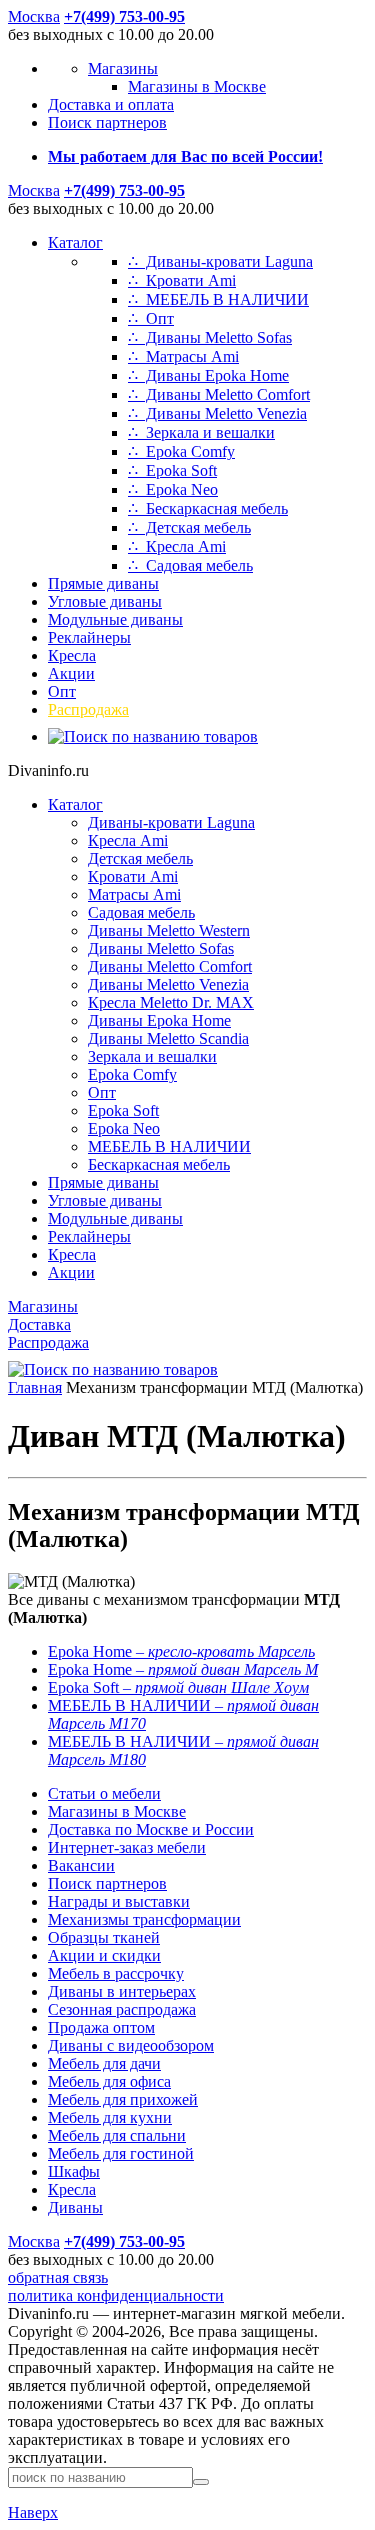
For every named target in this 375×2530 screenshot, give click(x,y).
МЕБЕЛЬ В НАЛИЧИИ (169, 1146)
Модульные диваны (115, 619)
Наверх (33, 2512)
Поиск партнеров (107, 122)
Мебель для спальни (117, 2135)
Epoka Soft (123, 1110)
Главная (35, 1387)
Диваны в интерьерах (122, 1991)
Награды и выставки (119, 1901)
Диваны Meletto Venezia (168, 984)
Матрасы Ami (134, 894)
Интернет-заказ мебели (127, 1847)
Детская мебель (140, 858)
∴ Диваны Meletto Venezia (217, 413)
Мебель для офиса (109, 2081)
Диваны (75, 2207)
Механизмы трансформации (144, 1919)
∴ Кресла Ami (177, 546)
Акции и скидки (104, 1955)
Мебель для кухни (110, 2117)
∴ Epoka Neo (173, 489)
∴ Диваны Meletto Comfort (219, 394)
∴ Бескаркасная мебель (208, 508)
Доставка (39, 1324)
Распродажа (88, 709)
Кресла (72, 655)
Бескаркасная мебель (159, 1164)
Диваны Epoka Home (159, 1020)
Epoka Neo (124, 1128)
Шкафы (74, 2171)
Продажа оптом (101, 2027)
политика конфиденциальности (116, 2295)
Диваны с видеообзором (131, 2045)
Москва (34, 16)
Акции (71, 673)
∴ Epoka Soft (172, 470)
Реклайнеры (89, 637)
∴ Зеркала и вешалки (201, 432)
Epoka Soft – (178, 1687)
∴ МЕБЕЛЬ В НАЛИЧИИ (218, 299)
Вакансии (81, 1865)
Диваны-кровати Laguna (171, 822)
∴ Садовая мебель (190, 565)
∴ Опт (151, 318)
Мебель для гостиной (121, 2153)
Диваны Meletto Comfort (170, 966)
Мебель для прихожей (123, 2099)
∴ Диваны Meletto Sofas (210, 337)
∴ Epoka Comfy (181, 451)
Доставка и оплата (111, 104)
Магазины (123, 68)
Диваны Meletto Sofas (161, 948)
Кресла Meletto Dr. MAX (171, 1002)
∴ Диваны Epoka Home (208, 375)
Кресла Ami (128, 840)
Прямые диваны (103, 583)
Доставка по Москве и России (151, 1829)
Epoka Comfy (132, 1074)
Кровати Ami (133, 876)
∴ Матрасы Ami (183, 356)
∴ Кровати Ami (182, 280)
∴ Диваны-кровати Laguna (220, 261)
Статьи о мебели (104, 1793)
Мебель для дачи (104, 2063)
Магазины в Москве (197, 86)
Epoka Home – (181, 1651)
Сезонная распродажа (122, 2009)
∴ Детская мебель (189, 527)
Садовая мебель (141, 912)
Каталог (75, 242)
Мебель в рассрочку (116, 1973)
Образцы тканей (104, 1937)
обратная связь (58, 2277)
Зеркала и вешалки (152, 1056)
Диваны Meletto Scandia (168, 1038)
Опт (62, 691)
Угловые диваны (105, 601)
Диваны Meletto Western (169, 930)
